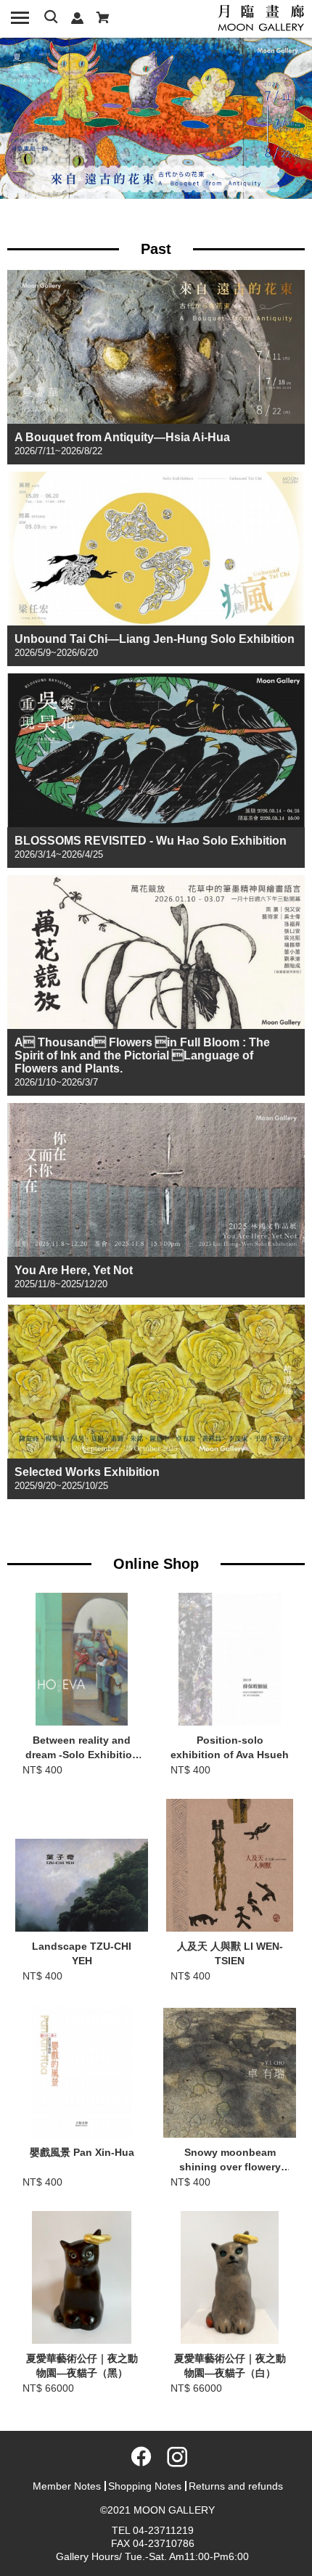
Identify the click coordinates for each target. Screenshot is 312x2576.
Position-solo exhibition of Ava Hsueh (230, 1747)
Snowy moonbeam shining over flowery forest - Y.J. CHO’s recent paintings (230, 2161)
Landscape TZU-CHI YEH (82, 1953)
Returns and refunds (236, 2486)
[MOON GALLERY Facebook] (139, 2461)
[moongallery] (261, 17)
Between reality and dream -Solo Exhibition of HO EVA (82, 1749)
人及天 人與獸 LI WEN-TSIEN (230, 1953)
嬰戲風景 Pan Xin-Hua (82, 2152)
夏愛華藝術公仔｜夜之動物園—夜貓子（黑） (82, 2366)
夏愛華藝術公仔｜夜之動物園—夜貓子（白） (230, 2366)
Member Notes (67, 2486)
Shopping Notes (145, 2486)
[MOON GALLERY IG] (173, 2461)
